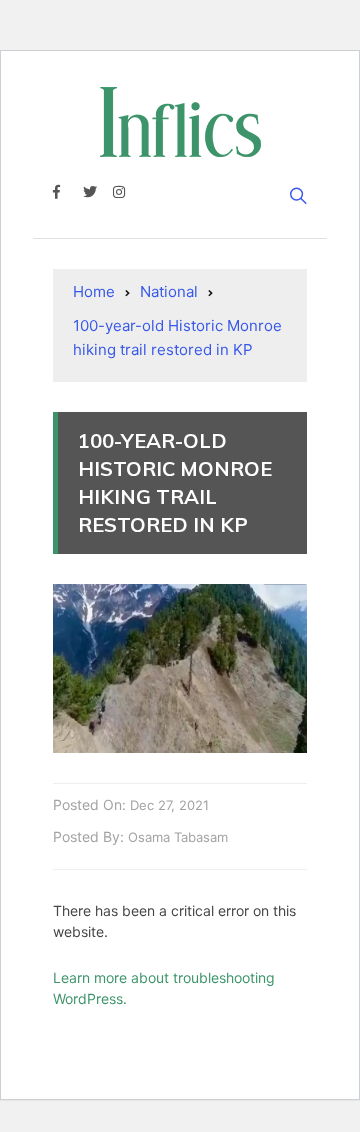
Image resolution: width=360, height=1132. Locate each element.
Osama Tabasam (178, 837)
